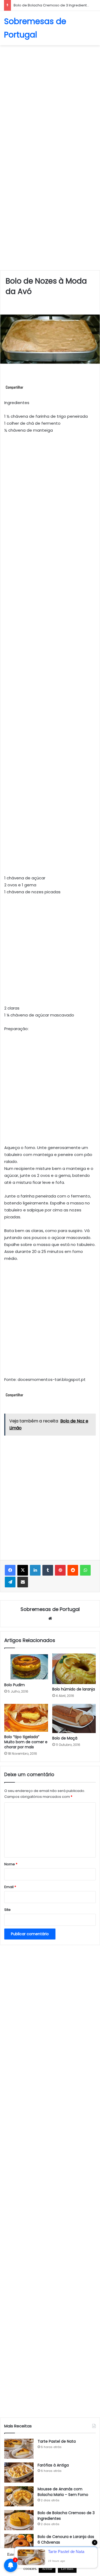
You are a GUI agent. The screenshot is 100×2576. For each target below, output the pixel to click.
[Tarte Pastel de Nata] (19, 2449)
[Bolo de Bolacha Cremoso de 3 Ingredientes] (19, 2520)
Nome (11, 1864)
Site (7, 1910)
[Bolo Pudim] (26, 1667)
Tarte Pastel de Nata (57, 2441)
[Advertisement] (50, 101)
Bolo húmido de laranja (74, 1689)
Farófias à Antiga (53, 2465)
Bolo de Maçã (65, 1738)
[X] (23, 1570)
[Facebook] (10, 1570)
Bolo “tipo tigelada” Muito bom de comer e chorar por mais (26, 1742)
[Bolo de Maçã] (74, 1718)
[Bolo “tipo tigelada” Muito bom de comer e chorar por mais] (26, 1718)
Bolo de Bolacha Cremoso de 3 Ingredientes (52, 5)
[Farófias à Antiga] (19, 2473)
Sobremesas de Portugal (50, 1609)
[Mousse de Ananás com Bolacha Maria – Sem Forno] (19, 2496)
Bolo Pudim (15, 1685)
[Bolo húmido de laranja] (74, 1669)
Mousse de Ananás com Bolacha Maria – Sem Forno (63, 2492)
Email (10, 1887)
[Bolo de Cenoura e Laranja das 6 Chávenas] (19, 2544)
